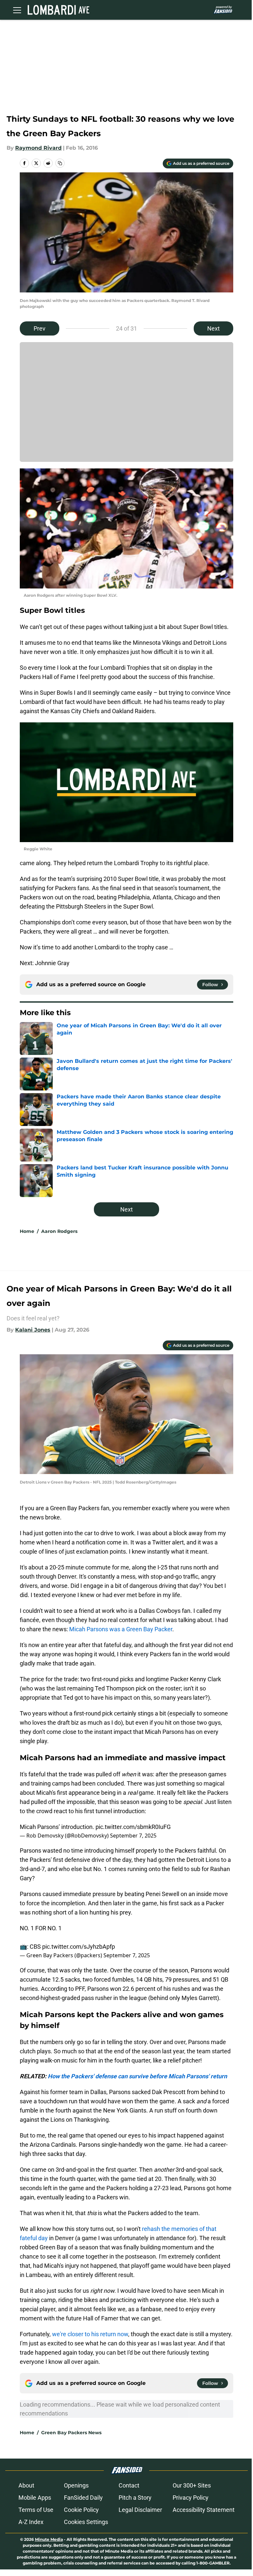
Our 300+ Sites (192, 2485)
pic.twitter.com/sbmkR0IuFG (133, 1827)
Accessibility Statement (204, 2510)
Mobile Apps (35, 2498)
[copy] (60, 163)
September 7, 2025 (133, 1836)
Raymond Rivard (38, 148)
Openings (76, 2485)
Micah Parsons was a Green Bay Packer (121, 1629)
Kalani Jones (33, 1330)
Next (213, 328)
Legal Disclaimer (140, 2510)
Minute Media (49, 2539)
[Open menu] (17, 10)
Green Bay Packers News (71, 2433)
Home (27, 1231)
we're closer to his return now (90, 2334)
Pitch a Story (135, 2498)
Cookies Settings (86, 2522)
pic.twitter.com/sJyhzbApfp (79, 1947)
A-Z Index (31, 2522)
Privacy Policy (191, 2498)
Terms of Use (36, 2510)
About (26, 2485)
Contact (129, 2485)
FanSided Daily (83, 2498)
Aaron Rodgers (59, 1231)
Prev (40, 328)
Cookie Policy (81, 2510)
